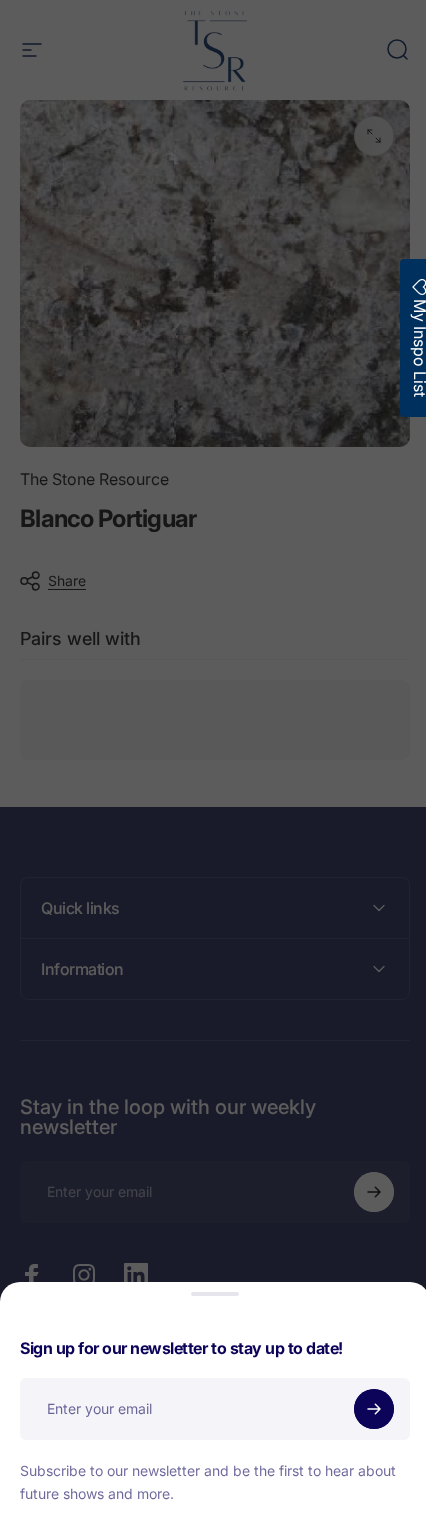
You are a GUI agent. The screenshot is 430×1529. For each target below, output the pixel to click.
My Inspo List (405, 346)
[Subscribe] (374, 1409)
